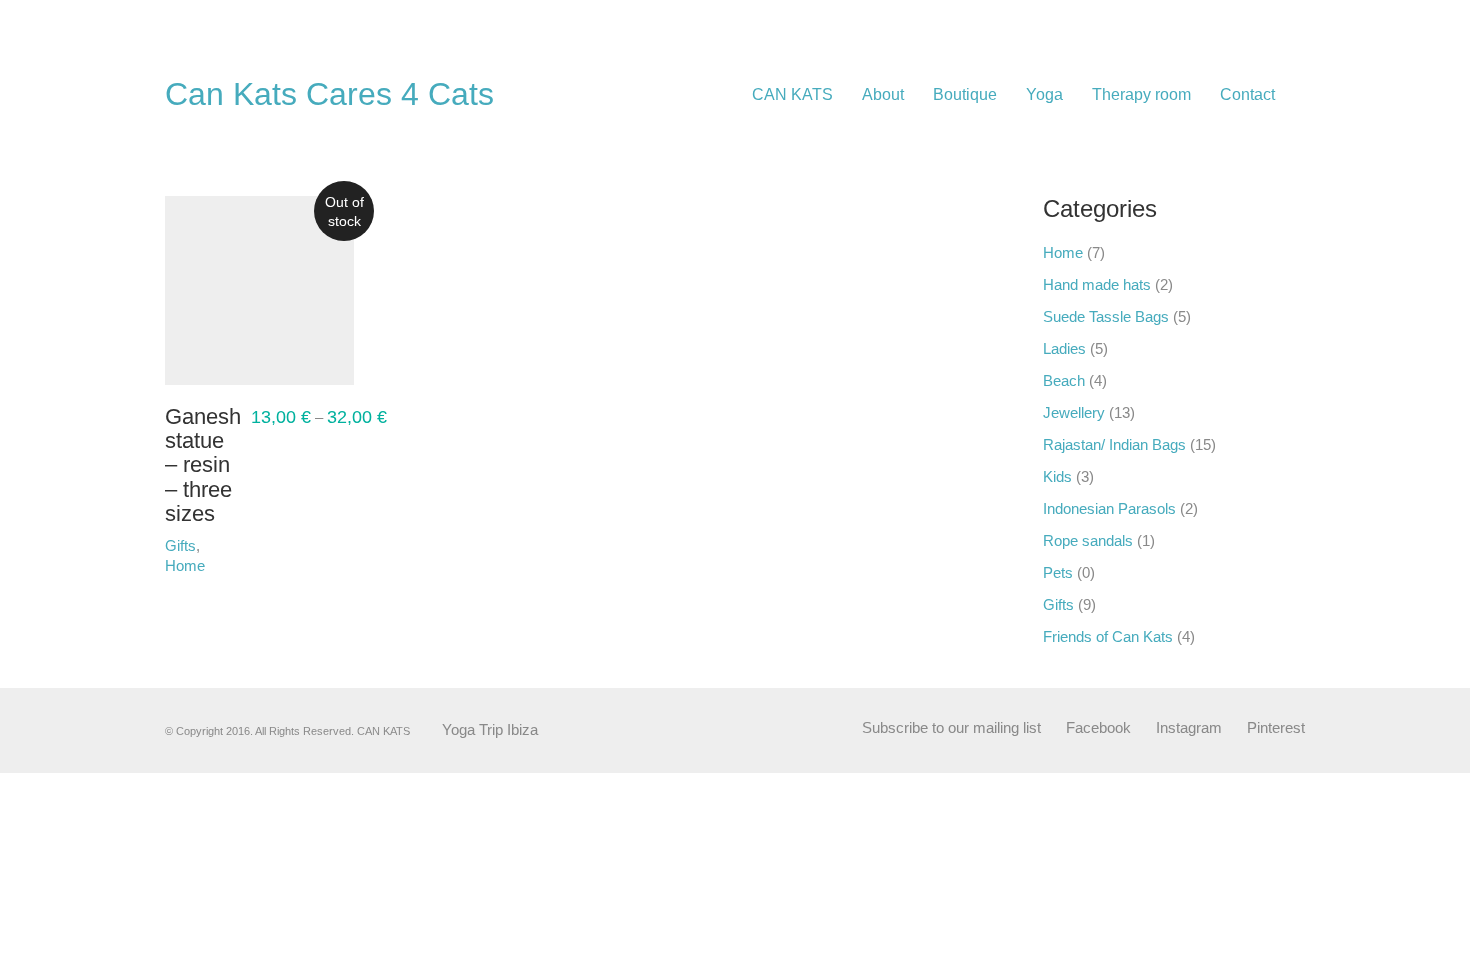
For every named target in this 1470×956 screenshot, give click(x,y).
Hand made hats (1097, 284)
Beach (1064, 380)
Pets (1058, 572)
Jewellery (1074, 412)
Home (1063, 252)
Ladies (1064, 348)
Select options (188, 553)
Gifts (1058, 604)
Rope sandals (1088, 540)
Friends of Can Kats (1108, 636)
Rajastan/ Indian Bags (1114, 444)
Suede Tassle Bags (1106, 316)
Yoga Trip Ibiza (490, 729)
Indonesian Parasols (1109, 508)
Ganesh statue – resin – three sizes (203, 465)
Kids (1057, 476)
